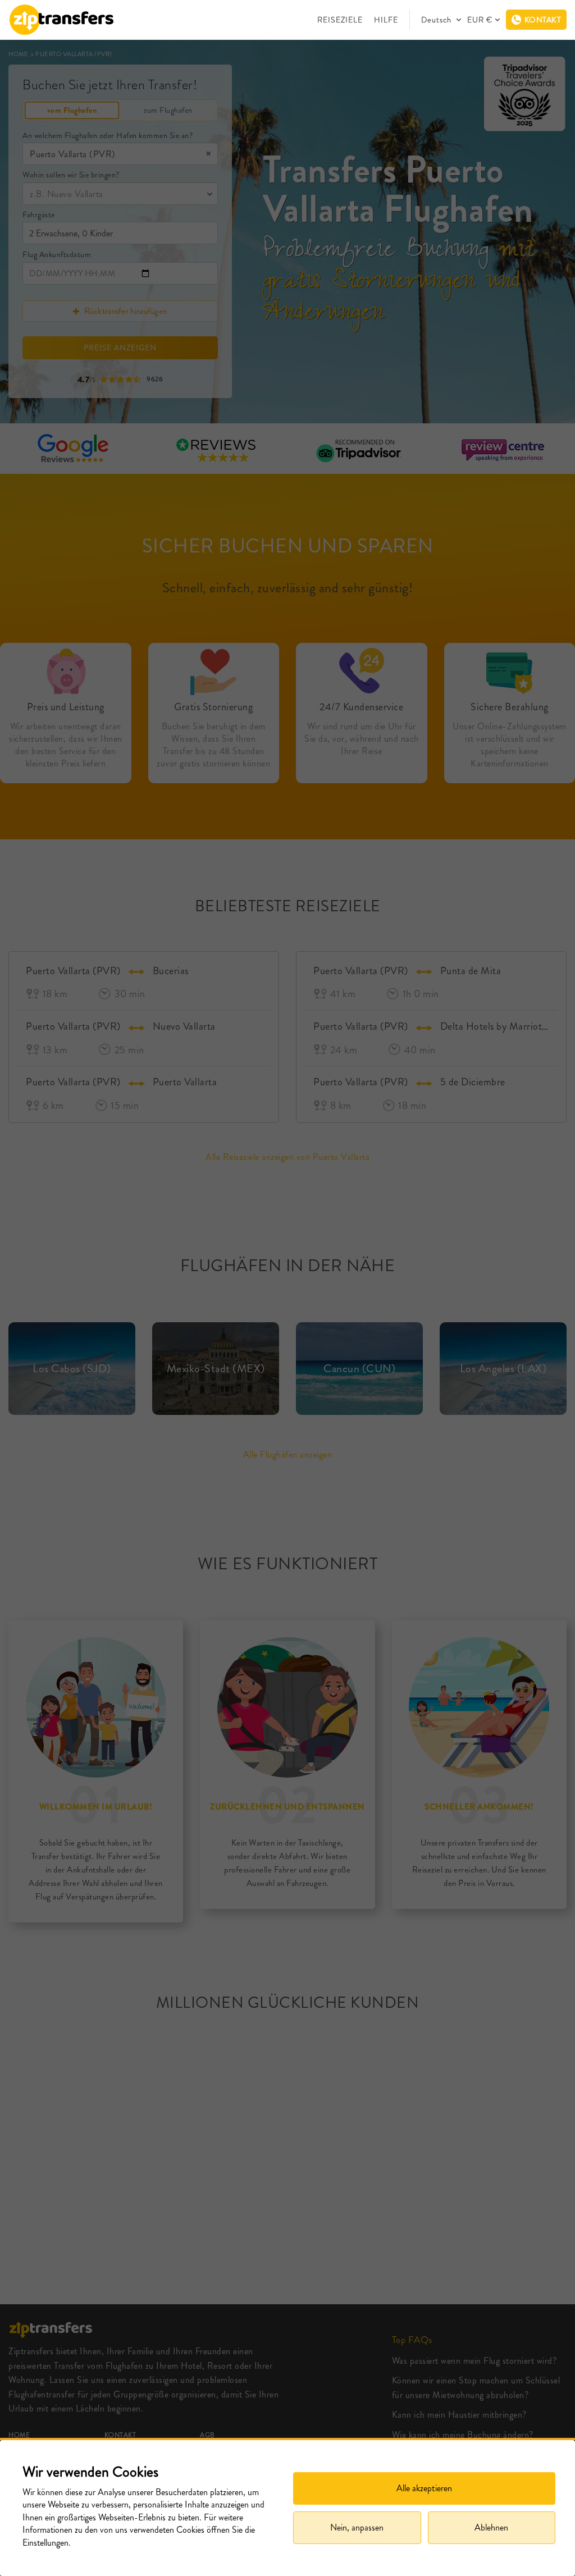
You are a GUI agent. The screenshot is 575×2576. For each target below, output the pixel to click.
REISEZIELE (340, 20)
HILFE (386, 20)
